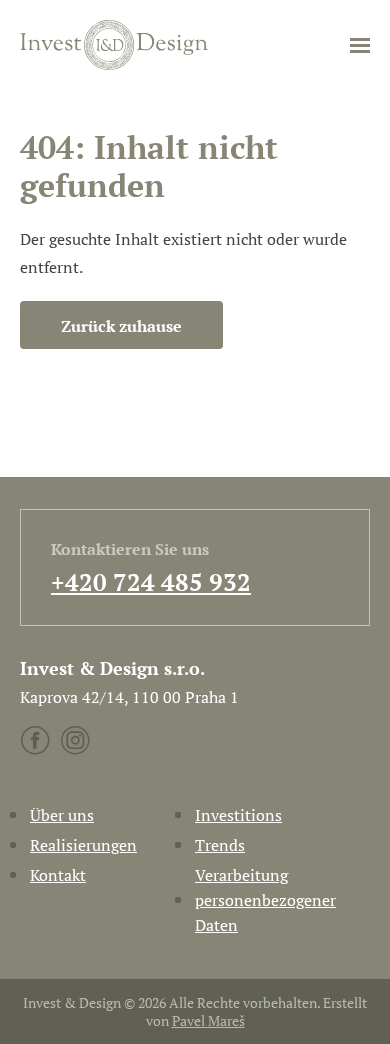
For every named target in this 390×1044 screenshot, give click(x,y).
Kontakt (58, 875)
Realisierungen (83, 845)
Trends (220, 845)
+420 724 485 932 (151, 582)
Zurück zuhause (121, 326)
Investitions (238, 815)
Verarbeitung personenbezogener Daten (265, 900)
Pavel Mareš (208, 1020)
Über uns (62, 815)
